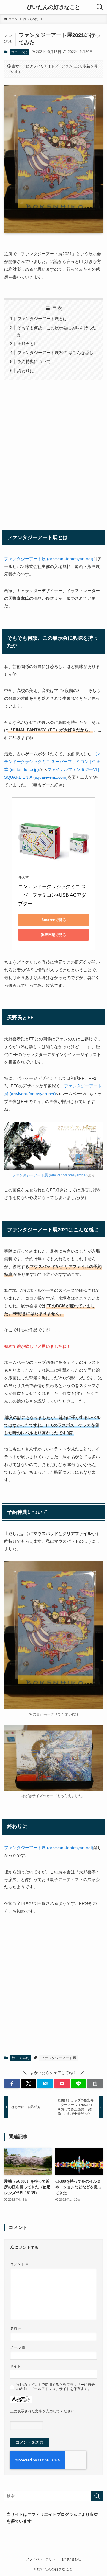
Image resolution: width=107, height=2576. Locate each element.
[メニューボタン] (7, 7)
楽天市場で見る (53, 935)
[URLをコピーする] (95, 2084)
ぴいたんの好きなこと (53, 7)
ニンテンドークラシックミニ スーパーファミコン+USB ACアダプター (52, 895)
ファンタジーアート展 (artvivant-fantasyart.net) (49, 559)
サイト (15, 2366)
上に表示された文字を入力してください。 (44, 2411)
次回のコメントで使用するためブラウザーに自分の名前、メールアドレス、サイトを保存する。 (56, 2387)
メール (18, 2347)
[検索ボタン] (100, 7)
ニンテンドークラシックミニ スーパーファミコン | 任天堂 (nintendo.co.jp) (52, 762)
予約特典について (34, 361)
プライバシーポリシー (42, 2559)
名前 (16, 2328)
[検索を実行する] (97, 2496)
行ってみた (19, 52)
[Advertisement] (53, 454)
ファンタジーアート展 (59, 2058)
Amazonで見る (54, 920)
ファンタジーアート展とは (42, 319)
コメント (19, 2264)
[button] (12, 2084)
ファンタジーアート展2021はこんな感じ (55, 353)
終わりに (26, 371)
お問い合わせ (71, 2559)
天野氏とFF (28, 344)
